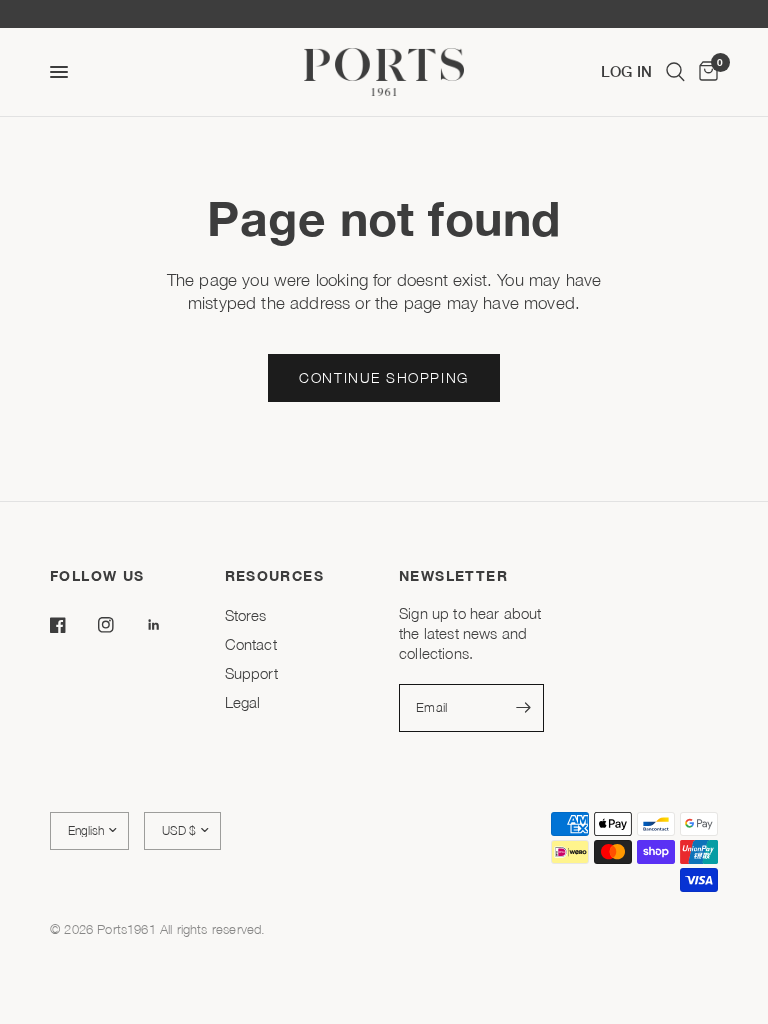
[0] (705, 72)
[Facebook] (72, 625)
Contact (251, 644)
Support (251, 673)
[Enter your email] (524, 708)
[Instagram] (120, 625)
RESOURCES (275, 576)
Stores (246, 615)
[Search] (675, 72)
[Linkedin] (168, 625)
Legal (243, 702)
